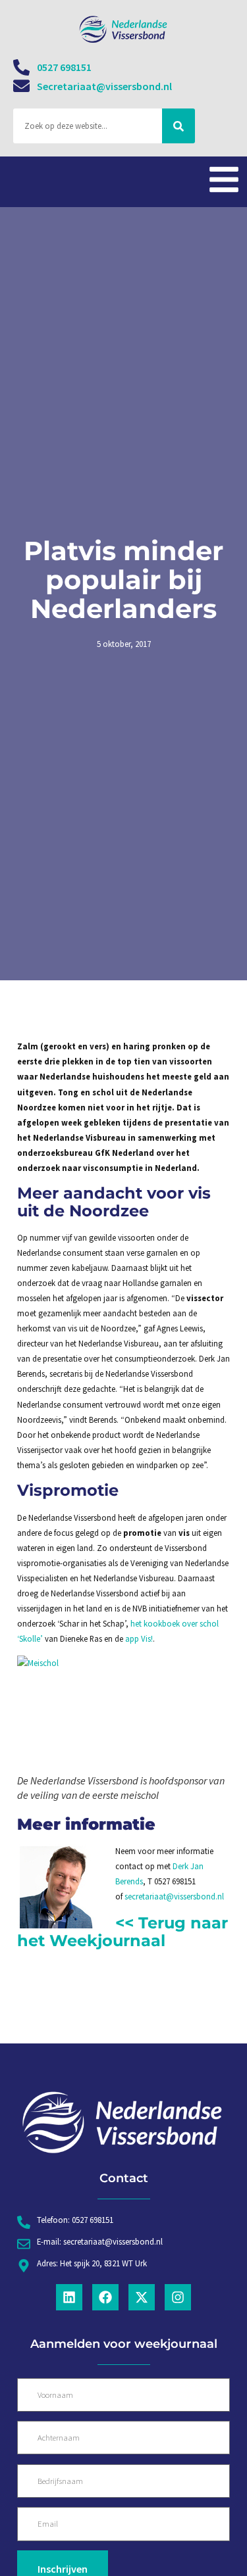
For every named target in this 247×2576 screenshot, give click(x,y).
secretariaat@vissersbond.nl (174, 1896)
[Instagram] (178, 2297)
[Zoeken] (178, 126)
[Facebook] (105, 2297)
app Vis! (139, 1638)
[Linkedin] (69, 2297)
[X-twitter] (142, 2297)
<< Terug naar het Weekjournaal (123, 1931)
